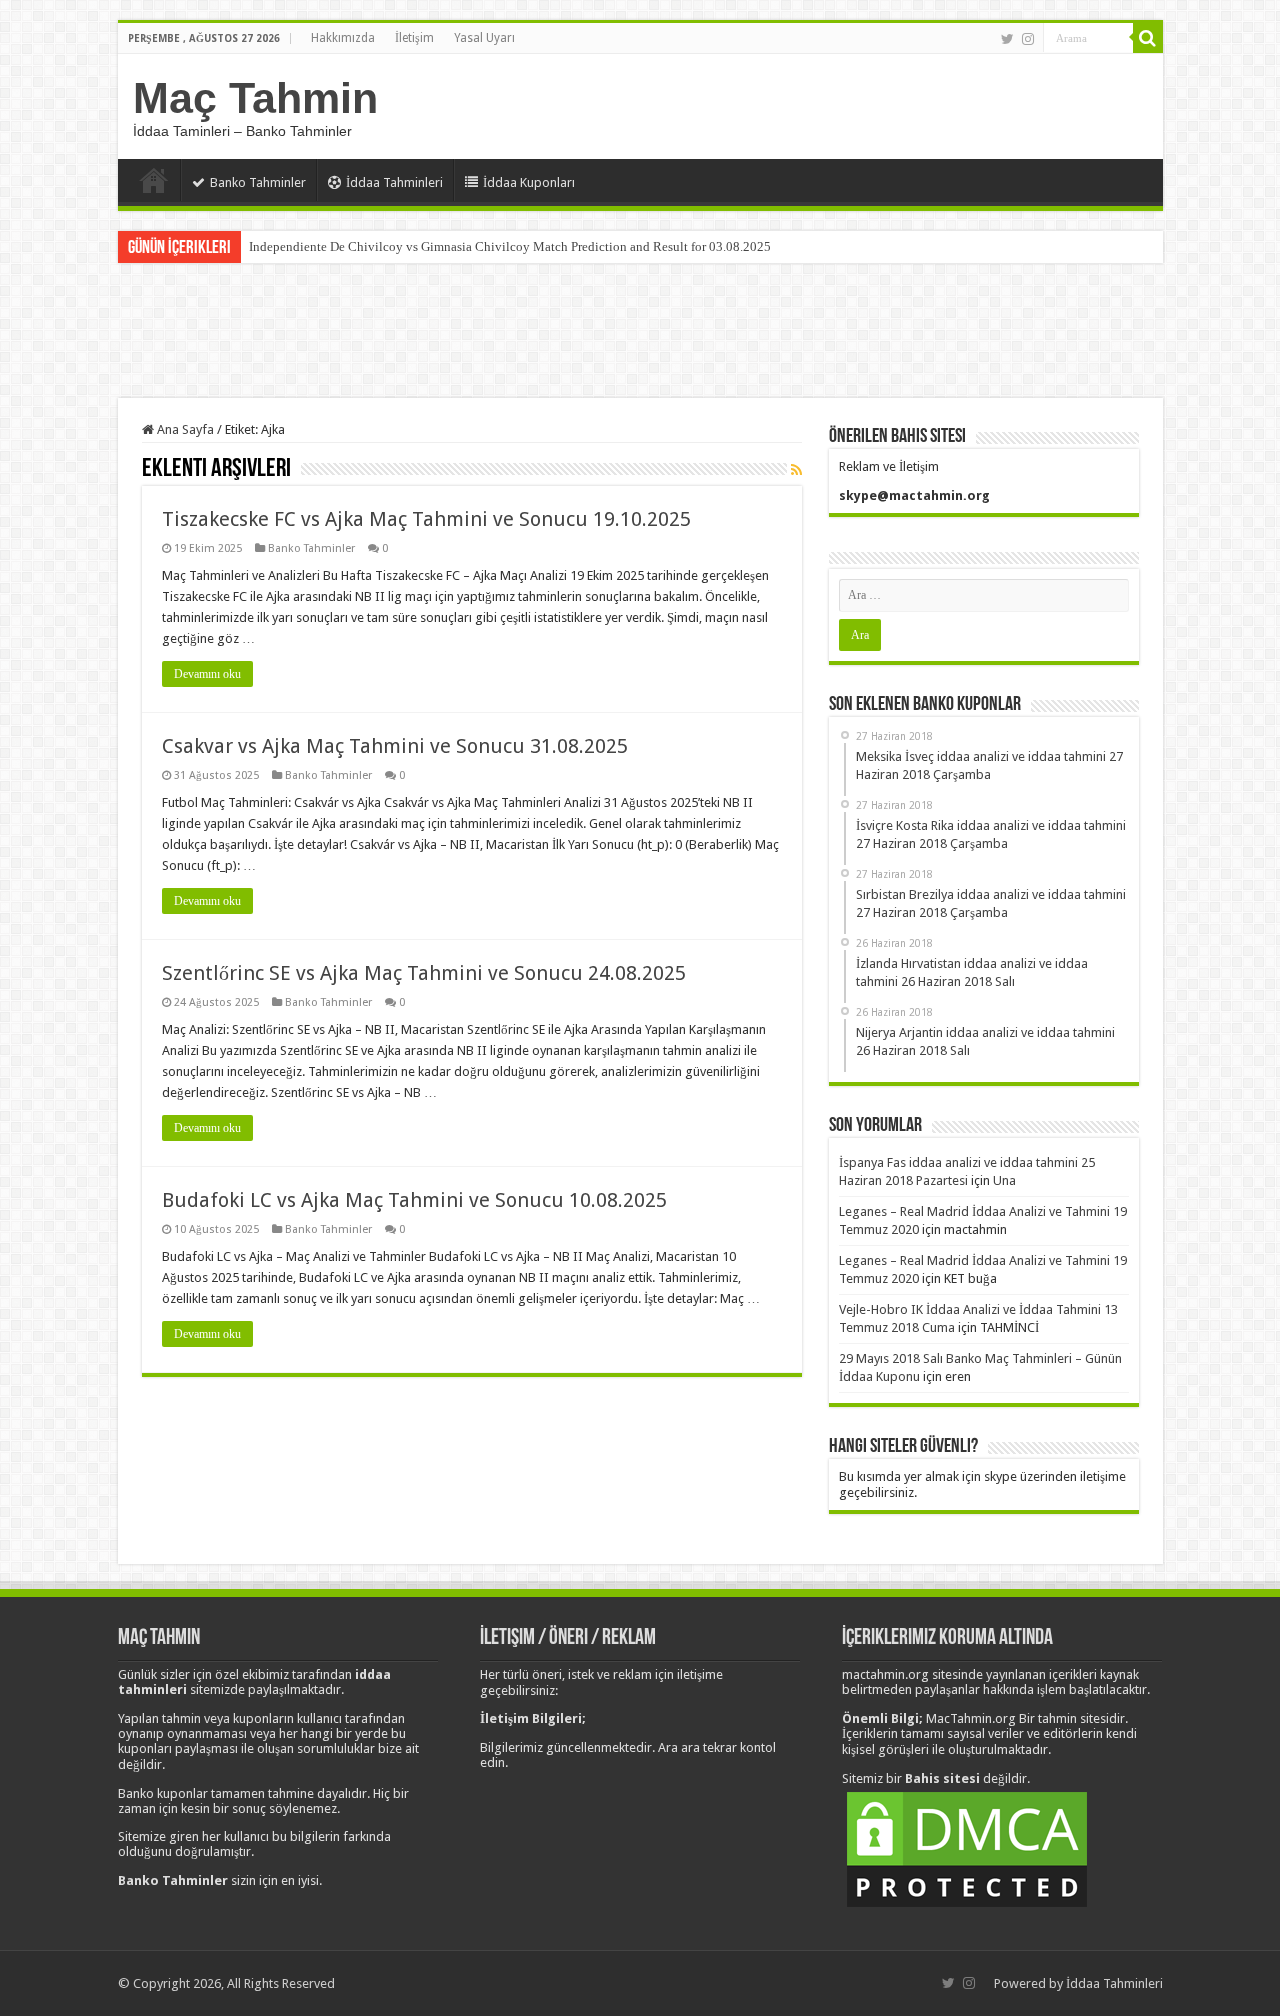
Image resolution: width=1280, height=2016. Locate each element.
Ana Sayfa (154, 180)
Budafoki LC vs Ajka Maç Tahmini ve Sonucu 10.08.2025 (414, 1200)
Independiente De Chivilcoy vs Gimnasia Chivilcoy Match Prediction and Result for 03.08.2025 (510, 246)
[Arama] (1148, 38)
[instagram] (1028, 39)
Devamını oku (207, 674)
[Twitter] (1007, 39)
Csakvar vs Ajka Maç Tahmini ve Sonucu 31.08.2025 (395, 746)
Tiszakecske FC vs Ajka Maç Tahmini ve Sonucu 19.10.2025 (426, 519)
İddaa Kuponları (529, 182)
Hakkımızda (343, 38)
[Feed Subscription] (796, 470)
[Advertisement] (640, 333)
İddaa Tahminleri (394, 182)
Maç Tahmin (255, 98)
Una (1004, 1180)
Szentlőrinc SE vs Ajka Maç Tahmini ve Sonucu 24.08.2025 (424, 973)
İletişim (414, 38)
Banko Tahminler (258, 182)
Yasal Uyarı (484, 38)
